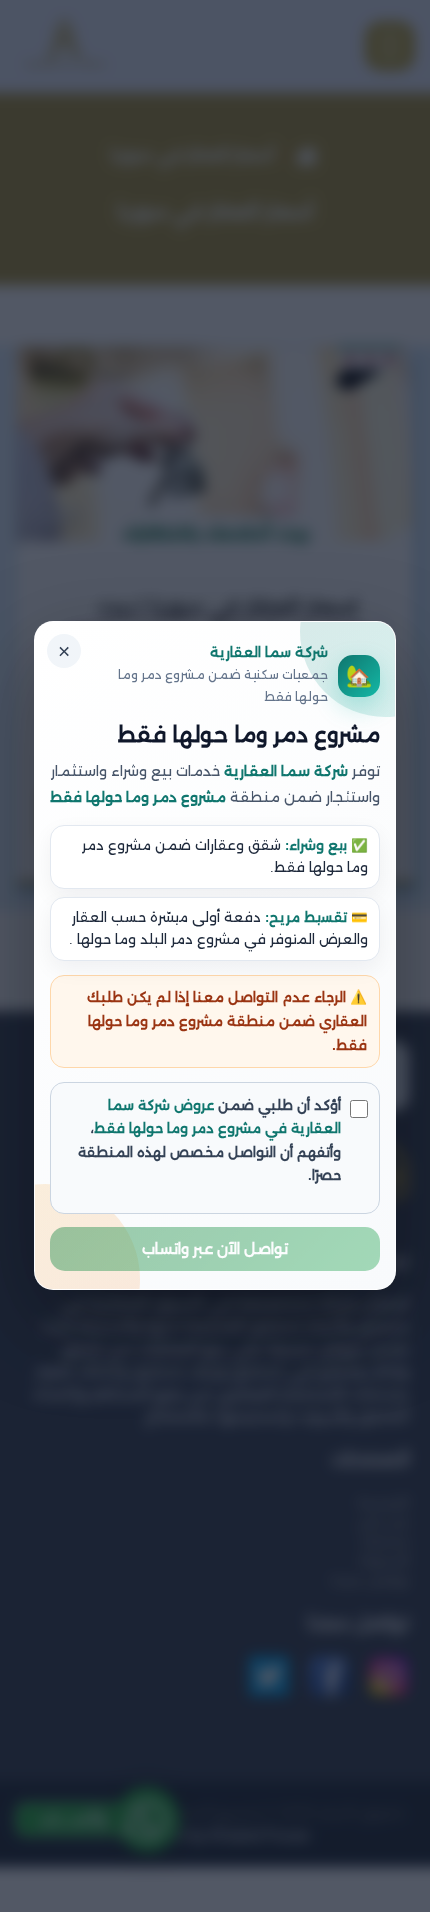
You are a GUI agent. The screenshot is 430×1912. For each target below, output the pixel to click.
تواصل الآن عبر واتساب (215, 1250)
